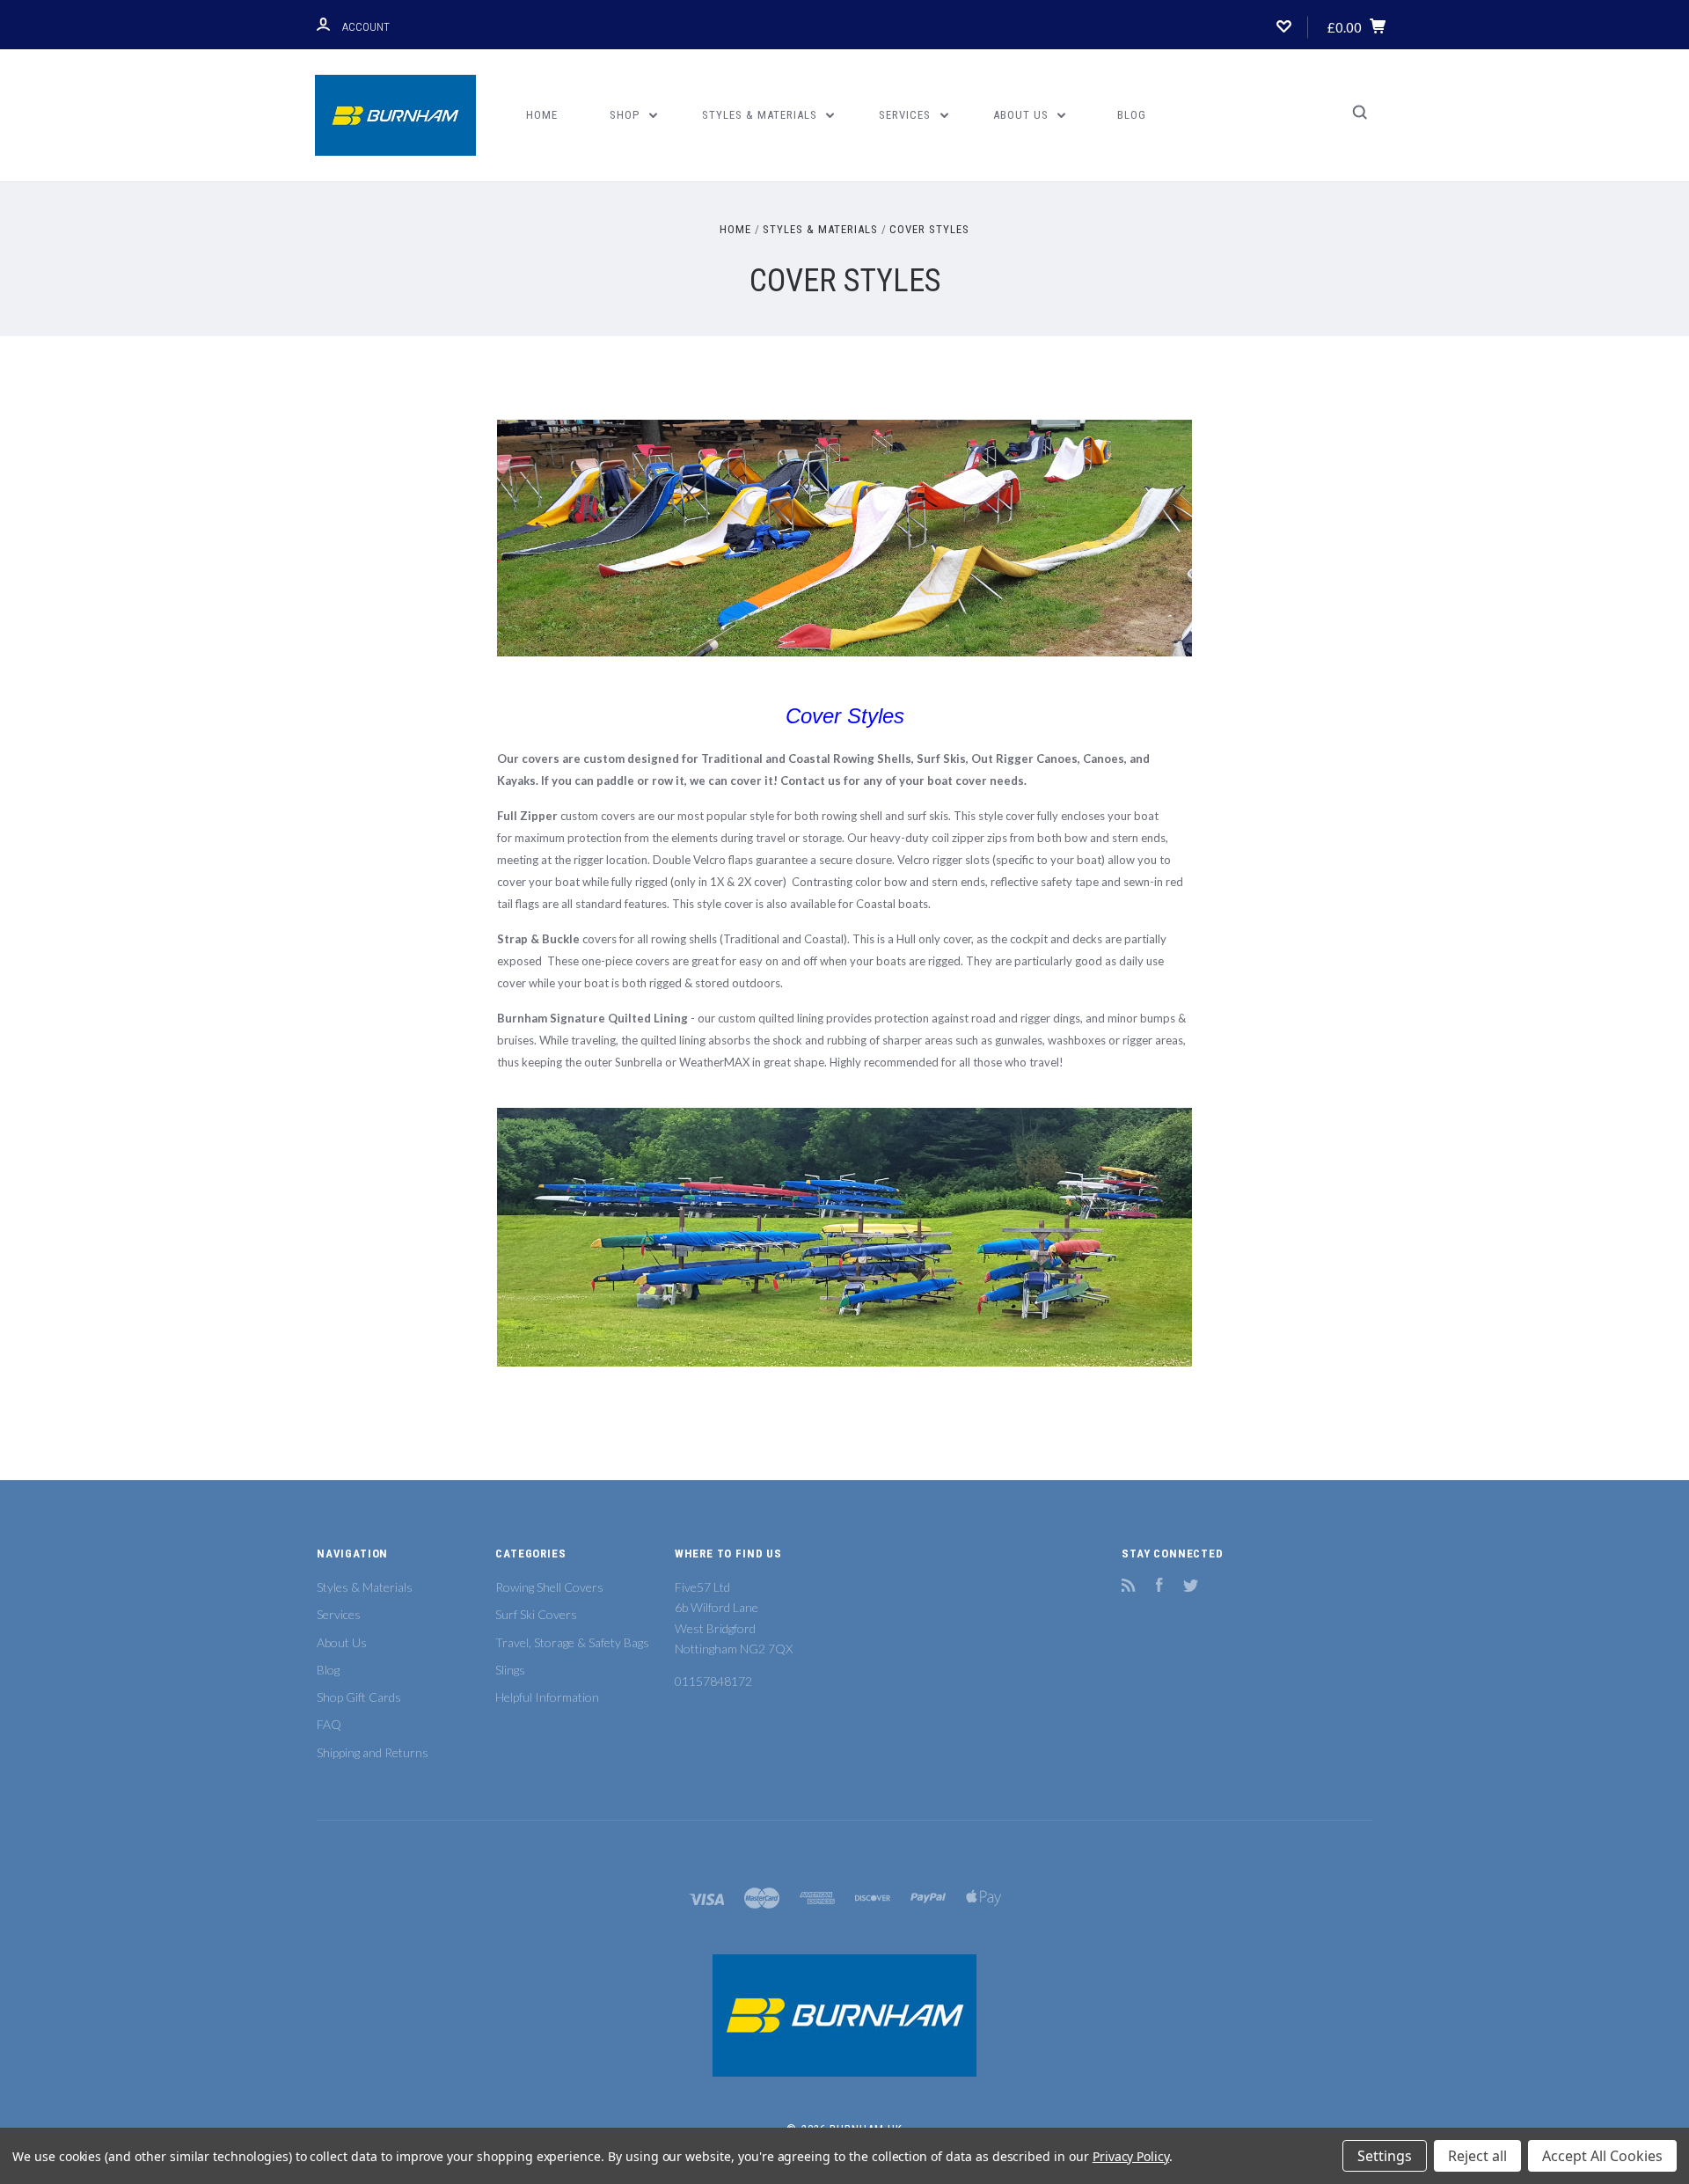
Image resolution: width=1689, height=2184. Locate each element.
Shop (626, 115)
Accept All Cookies (1602, 2156)
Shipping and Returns (373, 1752)
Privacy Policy (1131, 2156)
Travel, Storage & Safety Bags (572, 1642)
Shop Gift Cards (359, 1697)
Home (542, 115)
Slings (510, 1670)
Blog (1132, 115)
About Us (1023, 115)
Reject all (1477, 2156)
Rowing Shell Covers (549, 1587)
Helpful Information (547, 1697)
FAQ (329, 1724)
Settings (1385, 2156)
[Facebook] (1159, 1587)
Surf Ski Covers (536, 1614)
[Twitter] (1191, 1587)
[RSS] (1129, 1587)
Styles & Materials (761, 115)
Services (907, 115)
